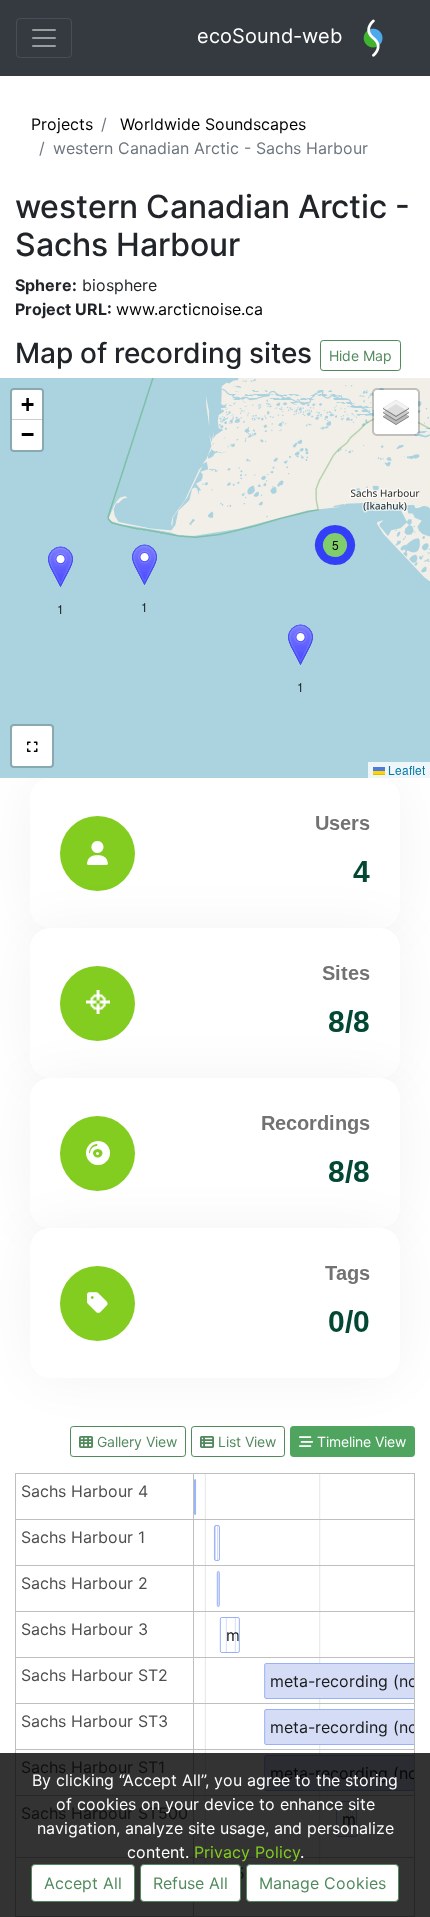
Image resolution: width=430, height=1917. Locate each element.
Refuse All (190, 1883)
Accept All (83, 1883)
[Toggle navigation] (44, 38)
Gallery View (135, 1441)
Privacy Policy (247, 1852)
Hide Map (360, 355)
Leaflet (405, 769)
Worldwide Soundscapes (213, 124)
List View (245, 1441)
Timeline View (359, 1441)
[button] (300, 644)
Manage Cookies (322, 1883)
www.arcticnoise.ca (189, 309)
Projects (62, 124)
